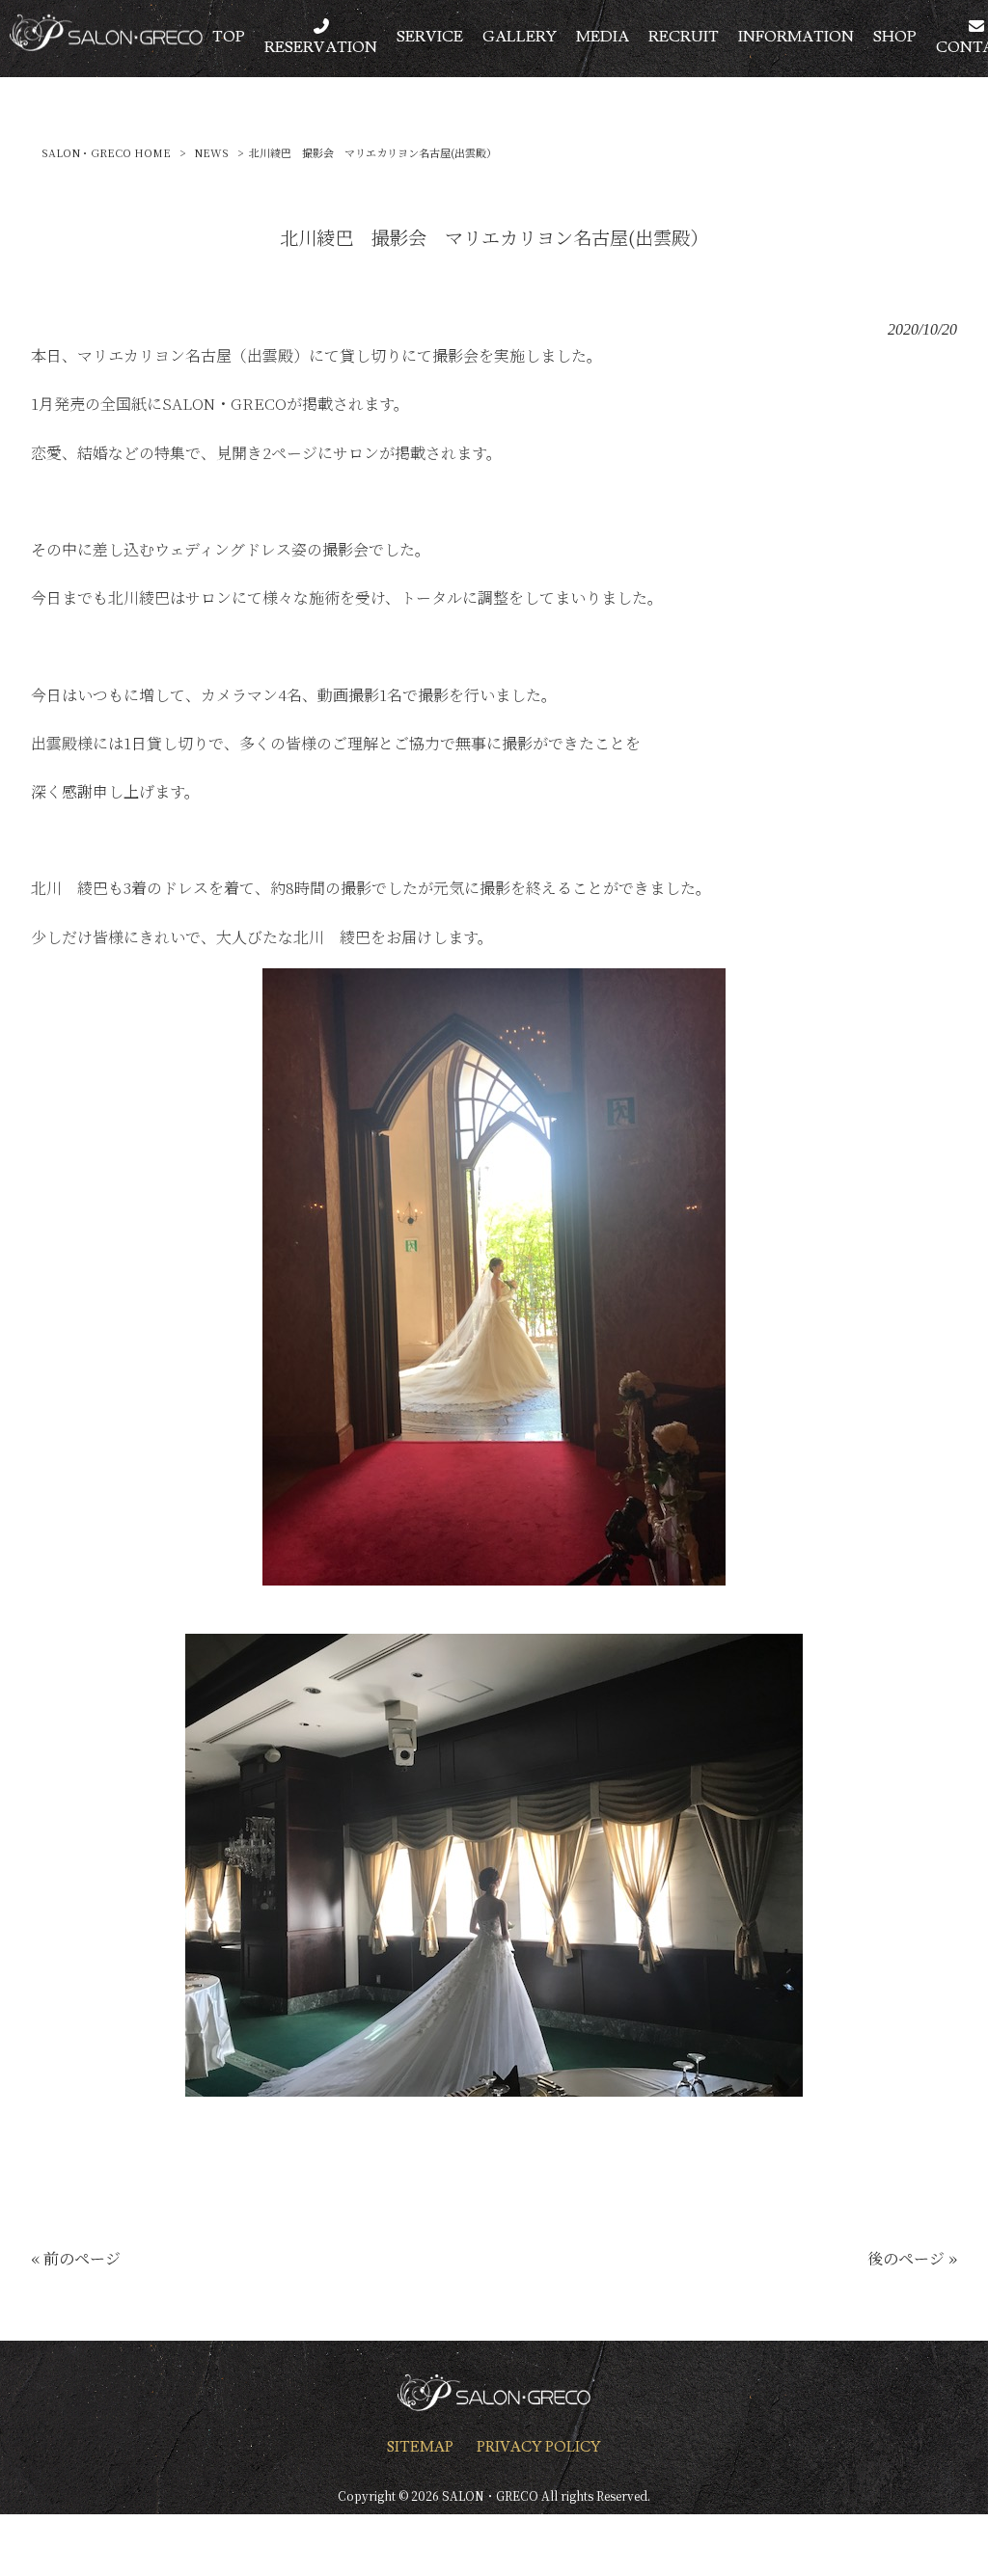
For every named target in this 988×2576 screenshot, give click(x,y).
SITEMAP (420, 2447)
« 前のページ (76, 2258)
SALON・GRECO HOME (106, 152)
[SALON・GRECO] (106, 45)
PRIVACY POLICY (539, 2447)
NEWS (211, 152)
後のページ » (912, 2258)
